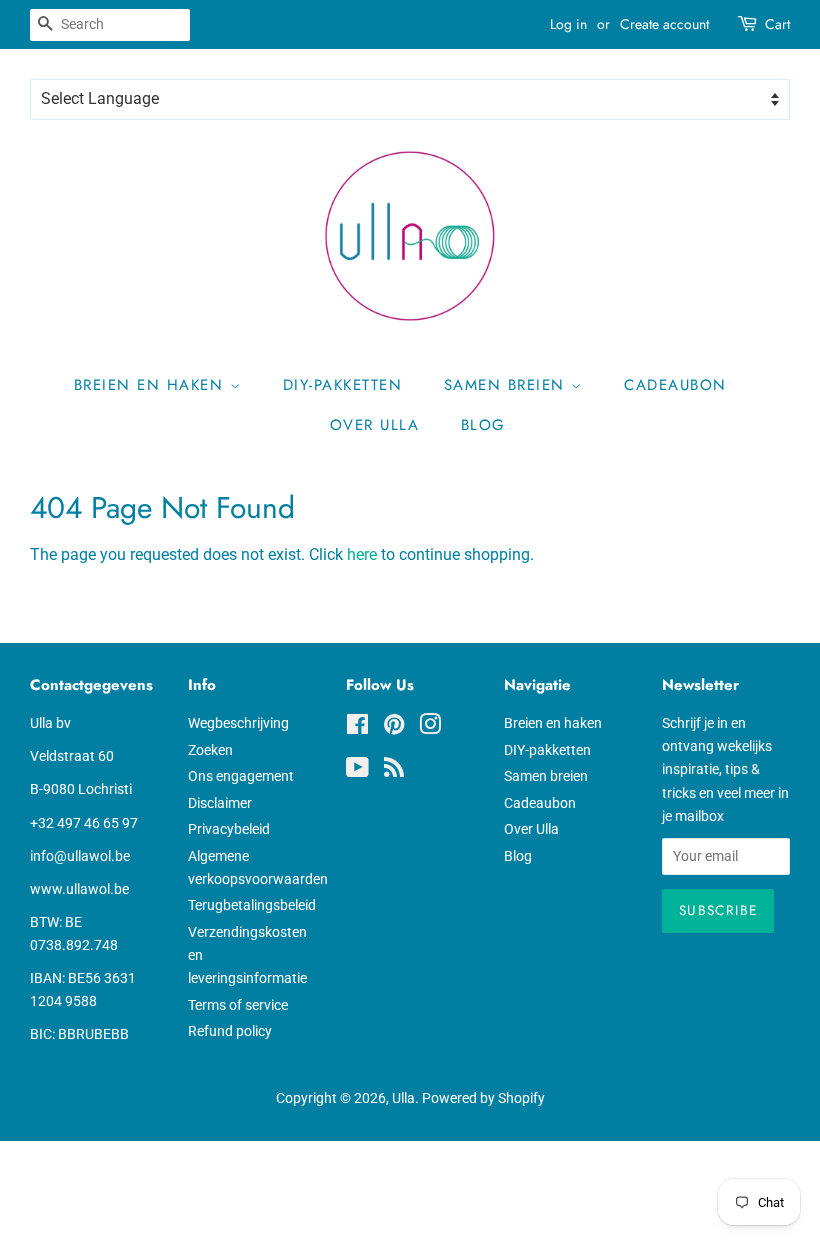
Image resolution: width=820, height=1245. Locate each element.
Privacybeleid (229, 829)
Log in (568, 24)
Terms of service (238, 1005)
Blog (483, 425)
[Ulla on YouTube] (357, 771)
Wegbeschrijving (238, 723)
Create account (664, 24)
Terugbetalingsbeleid (252, 905)
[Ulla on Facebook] (357, 728)
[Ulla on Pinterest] (394, 728)
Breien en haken (152, 385)
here (362, 554)
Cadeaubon (675, 385)
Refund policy (230, 1031)
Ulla (403, 1098)
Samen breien (508, 385)
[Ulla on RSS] (394, 771)
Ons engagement (241, 776)
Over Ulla (375, 425)
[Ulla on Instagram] (430, 728)
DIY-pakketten (343, 385)
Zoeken (210, 750)
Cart (777, 24)
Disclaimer (220, 803)
